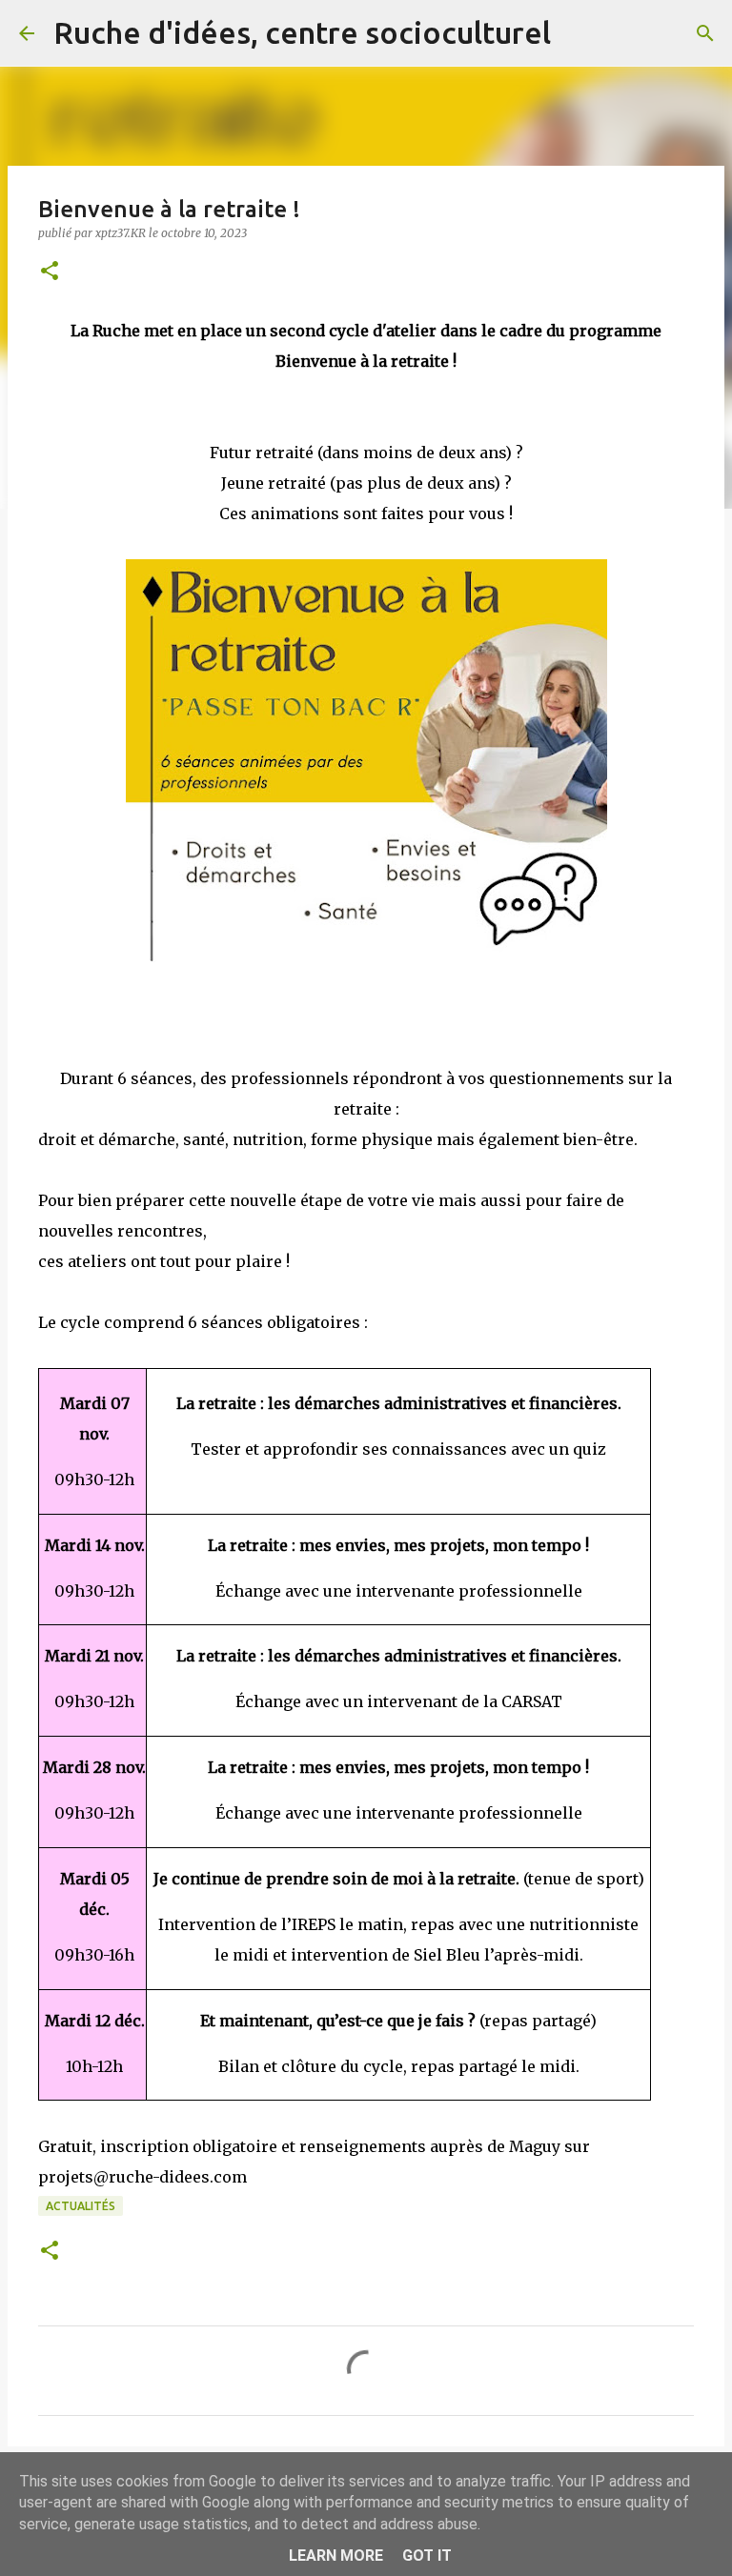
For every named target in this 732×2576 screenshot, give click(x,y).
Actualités (81, 2206)
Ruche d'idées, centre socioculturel (302, 32)
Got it (427, 2556)
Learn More (336, 2556)
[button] (50, 272)
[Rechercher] (578, 33)
